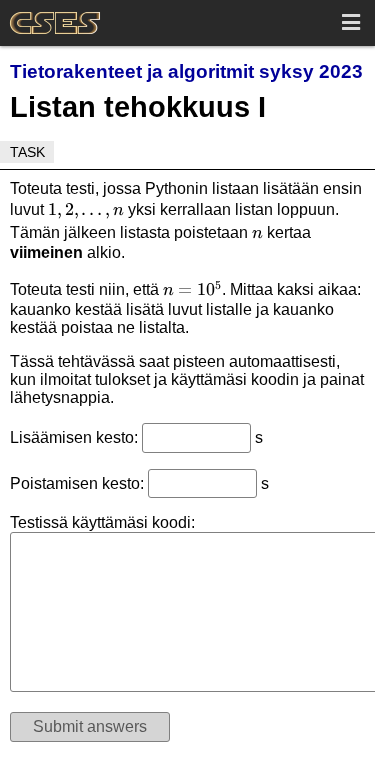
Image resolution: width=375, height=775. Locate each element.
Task (27, 152)
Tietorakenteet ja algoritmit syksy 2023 (186, 71)
